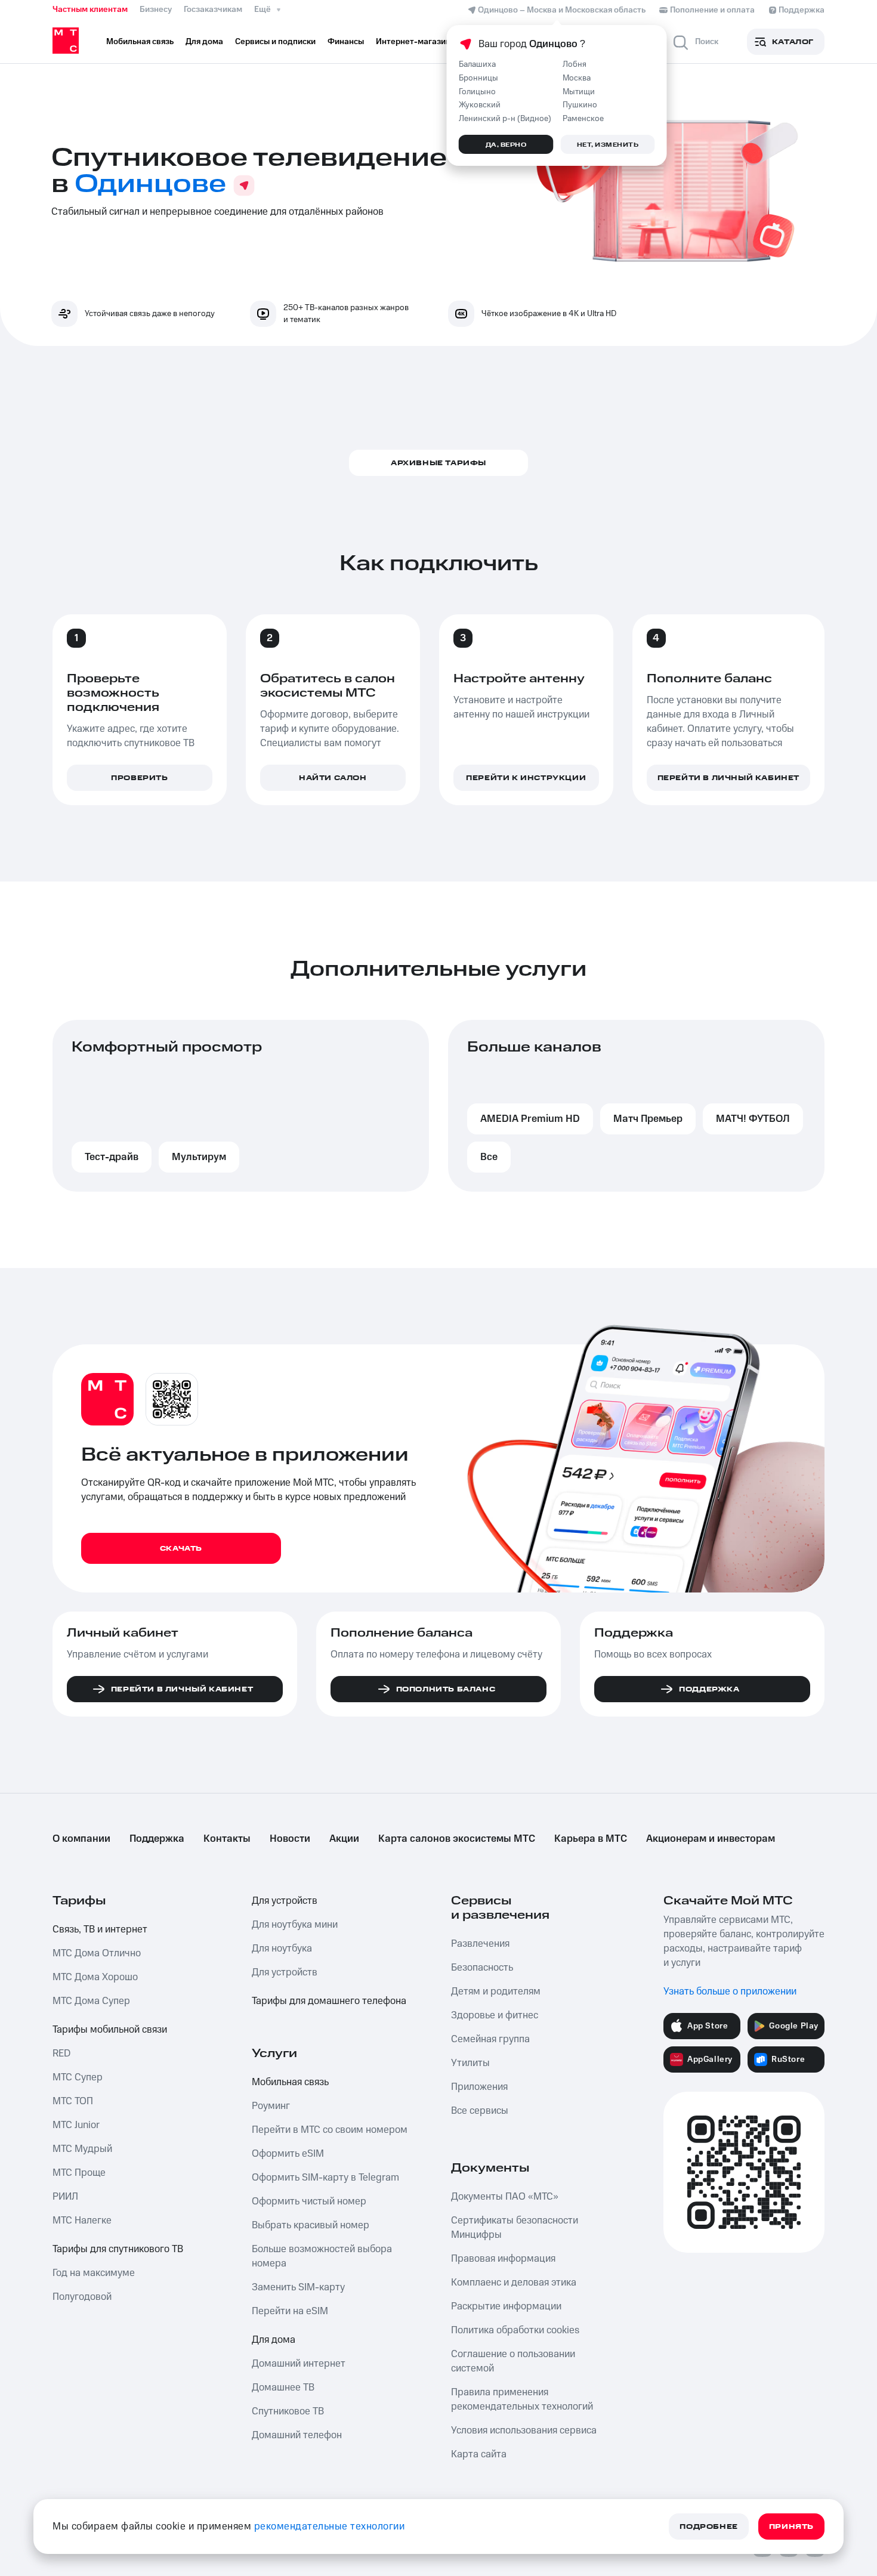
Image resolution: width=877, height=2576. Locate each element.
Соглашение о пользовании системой (513, 2361)
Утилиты (470, 2063)
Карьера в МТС (591, 1839)
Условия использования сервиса (524, 2430)
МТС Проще (79, 2173)
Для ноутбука (282, 1949)
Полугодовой (82, 2297)
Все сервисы (480, 2111)
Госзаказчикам (213, 10)
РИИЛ (65, 2197)
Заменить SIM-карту (298, 2287)
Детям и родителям (496, 1991)
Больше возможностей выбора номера (322, 2256)
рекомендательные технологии (330, 2526)
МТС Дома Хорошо (95, 1977)
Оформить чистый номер (309, 2201)
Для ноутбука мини (295, 1925)
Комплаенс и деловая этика (514, 2283)
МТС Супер (78, 2077)
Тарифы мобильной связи (110, 2030)
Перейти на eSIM (290, 2311)
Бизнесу (156, 10)
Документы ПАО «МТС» (505, 2197)
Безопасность (482, 1968)
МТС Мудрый (82, 2149)
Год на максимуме (94, 2273)
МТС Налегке (82, 2221)
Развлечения (480, 1944)
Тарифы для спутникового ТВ (118, 2249)
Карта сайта (479, 2454)
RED (61, 2054)
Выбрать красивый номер (311, 2225)
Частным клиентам (90, 10)
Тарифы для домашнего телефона (329, 2001)
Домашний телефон (297, 2435)
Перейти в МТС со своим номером (330, 2130)
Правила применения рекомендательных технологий (522, 2399)
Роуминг (271, 2106)
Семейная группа (490, 2039)
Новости (290, 1839)
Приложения (479, 2087)
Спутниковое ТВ (288, 2411)
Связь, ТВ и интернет (100, 1929)
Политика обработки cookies (515, 2330)
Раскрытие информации (506, 2306)
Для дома (274, 2340)
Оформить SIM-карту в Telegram (325, 2178)
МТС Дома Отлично (97, 1953)
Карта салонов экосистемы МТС (457, 1839)
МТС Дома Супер (91, 2001)
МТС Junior (76, 2125)
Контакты (227, 1839)
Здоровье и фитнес (495, 2015)
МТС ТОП (73, 2101)
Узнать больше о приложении (730, 1991)
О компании (81, 1839)
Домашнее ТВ (283, 2388)
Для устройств (285, 1901)
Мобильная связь (290, 2082)
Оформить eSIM (288, 2154)
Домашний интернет (299, 2364)
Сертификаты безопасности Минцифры (515, 2228)
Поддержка (157, 1839)
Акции (344, 1839)
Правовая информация (503, 2259)
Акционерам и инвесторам (711, 1839)
